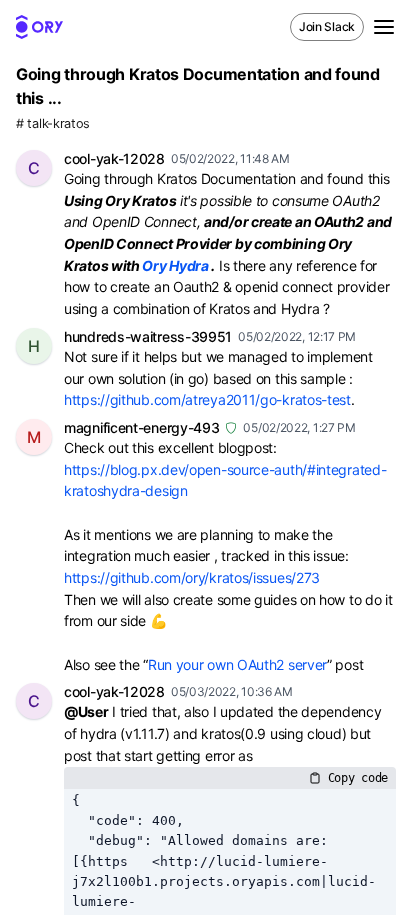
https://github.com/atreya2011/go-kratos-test (207, 399)
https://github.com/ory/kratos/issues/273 (192, 577)
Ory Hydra (175, 265)
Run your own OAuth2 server (237, 664)
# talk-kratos (53, 123)
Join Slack (327, 26)
